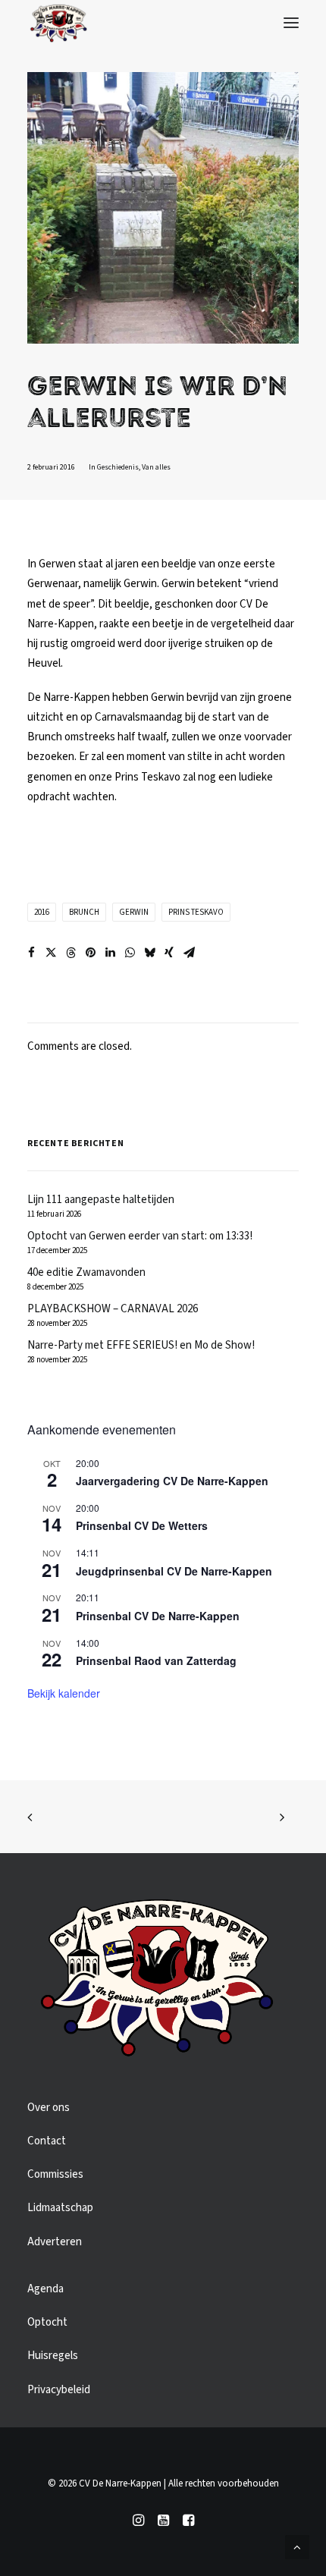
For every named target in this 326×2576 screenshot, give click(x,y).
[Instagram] (138, 2523)
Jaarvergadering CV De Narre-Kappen (172, 1481)
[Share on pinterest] (90, 953)
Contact (47, 2141)
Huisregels (53, 2356)
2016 (42, 912)
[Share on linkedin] (110, 953)
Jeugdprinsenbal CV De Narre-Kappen (174, 1571)
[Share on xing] (169, 953)
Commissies (55, 2174)
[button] (291, 23)
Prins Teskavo (196, 912)
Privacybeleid (59, 2390)
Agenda (45, 2289)
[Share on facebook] (31, 953)
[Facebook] (188, 2523)
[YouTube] (163, 2523)
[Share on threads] (71, 953)
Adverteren (55, 2242)
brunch (84, 912)
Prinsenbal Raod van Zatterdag (156, 1660)
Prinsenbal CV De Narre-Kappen (158, 1616)
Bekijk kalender (64, 1693)
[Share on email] (189, 953)
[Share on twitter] (51, 953)
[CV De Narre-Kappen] (58, 23)
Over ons (49, 2108)
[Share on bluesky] (149, 953)
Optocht (47, 2322)
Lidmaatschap (60, 2208)
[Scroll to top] (297, 2547)
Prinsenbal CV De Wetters (142, 1525)
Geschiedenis (118, 467)
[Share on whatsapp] (130, 953)
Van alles (156, 467)
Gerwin (134, 912)
